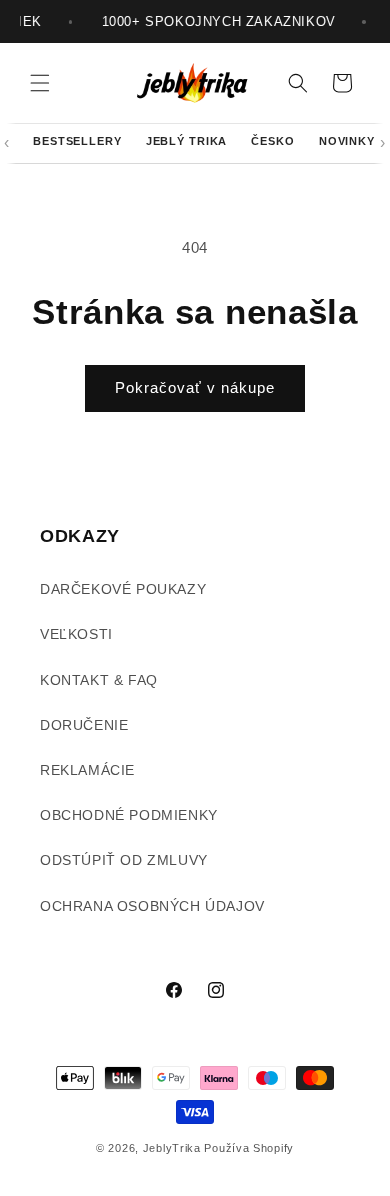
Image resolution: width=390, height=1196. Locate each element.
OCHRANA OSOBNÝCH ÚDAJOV (152, 906)
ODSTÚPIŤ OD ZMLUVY (124, 860)
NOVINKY (347, 141)
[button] (40, 83)
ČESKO (272, 141)
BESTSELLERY (77, 141)
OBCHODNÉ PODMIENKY (129, 815)
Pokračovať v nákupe (195, 387)
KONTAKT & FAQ (99, 680)
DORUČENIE (84, 725)
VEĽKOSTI (76, 634)
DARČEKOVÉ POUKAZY (123, 589)
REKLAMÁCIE (87, 770)
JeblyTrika (172, 1148)
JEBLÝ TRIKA (187, 141)
